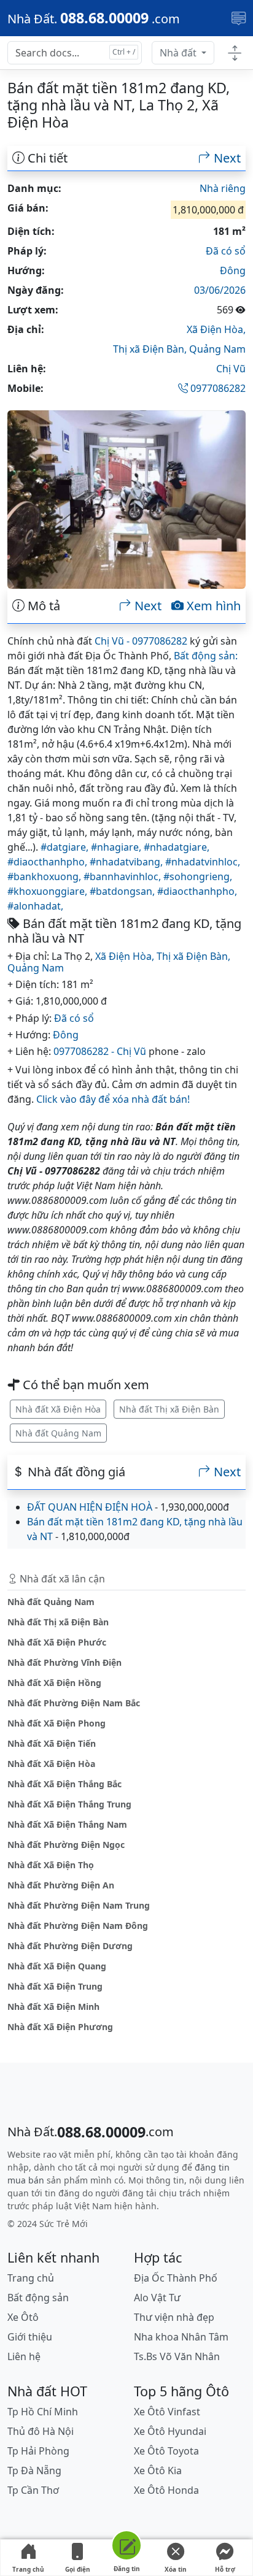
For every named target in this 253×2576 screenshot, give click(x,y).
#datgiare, (66, 847)
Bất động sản (38, 2298)
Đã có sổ (226, 251)
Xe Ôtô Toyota (166, 2451)
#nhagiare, (117, 847)
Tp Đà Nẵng (34, 2471)
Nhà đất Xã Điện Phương (60, 2027)
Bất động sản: (206, 656)
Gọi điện (78, 2569)
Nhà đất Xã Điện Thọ (51, 1865)
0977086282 (217, 388)
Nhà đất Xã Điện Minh (53, 2007)
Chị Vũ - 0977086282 (141, 641)
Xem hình (212, 606)
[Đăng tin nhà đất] (126, 2547)
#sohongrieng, (198, 876)
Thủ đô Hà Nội (41, 2431)
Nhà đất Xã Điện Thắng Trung (69, 1804)
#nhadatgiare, (177, 847)
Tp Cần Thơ (33, 2490)
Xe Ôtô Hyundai (170, 2431)
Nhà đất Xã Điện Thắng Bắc (64, 1784)
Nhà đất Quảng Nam (58, 1433)
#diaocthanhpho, (49, 862)
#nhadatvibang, (127, 862)
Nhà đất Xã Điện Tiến (52, 1743)
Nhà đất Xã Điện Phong (56, 1723)
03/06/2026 (220, 290)
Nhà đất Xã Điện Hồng (54, 1683)
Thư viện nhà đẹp (174, 2317)
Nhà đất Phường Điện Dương (70, 1946)
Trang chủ (28, 2569)
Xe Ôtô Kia (158, 2471)
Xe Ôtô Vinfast (167, 2412)
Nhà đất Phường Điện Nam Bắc (74, 1703)
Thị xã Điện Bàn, (151, 349)
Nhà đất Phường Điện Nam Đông (78, 1926)
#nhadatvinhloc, (203, 862)
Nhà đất (179, 53)
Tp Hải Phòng (38, 2451)
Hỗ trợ (225, 2569)
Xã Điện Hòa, (216, 329)
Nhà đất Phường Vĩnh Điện (64, 1662)
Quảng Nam (217, 349)
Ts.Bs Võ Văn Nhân (177, 2356)
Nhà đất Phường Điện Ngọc (66, 1845)
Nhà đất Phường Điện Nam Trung (79, 1905)
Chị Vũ (231, 369)
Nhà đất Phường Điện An (61, 1885)
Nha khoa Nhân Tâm (181, 2337)
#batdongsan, (123, 891)
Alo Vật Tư (157, 2298)
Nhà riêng (223, 188)
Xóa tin (176, 2569)
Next (226, 158)
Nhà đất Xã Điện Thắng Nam (67, 1824)
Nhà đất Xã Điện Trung (55, 1986)
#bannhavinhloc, (123, 876)
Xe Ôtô (23, 2317)
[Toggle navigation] (239, 18)
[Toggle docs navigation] (235, 53)
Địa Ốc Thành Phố (176, 2278)
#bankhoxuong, (45, 876)
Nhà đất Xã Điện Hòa (58, 1409)
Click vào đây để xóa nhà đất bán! (113, 1099)
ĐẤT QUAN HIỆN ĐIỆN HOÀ (90, 1507)
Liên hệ (24, 2356)
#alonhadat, (35, 906)
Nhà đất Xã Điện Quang (57, 1966)
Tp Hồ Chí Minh (43, 2412)
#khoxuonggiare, (49, 891)
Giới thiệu (30, 2337)
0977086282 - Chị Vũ (100, 1051)
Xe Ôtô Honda (166, 2490)
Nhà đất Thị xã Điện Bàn (169, 1409)
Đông (233, 270)
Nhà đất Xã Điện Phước (57, 1642)
